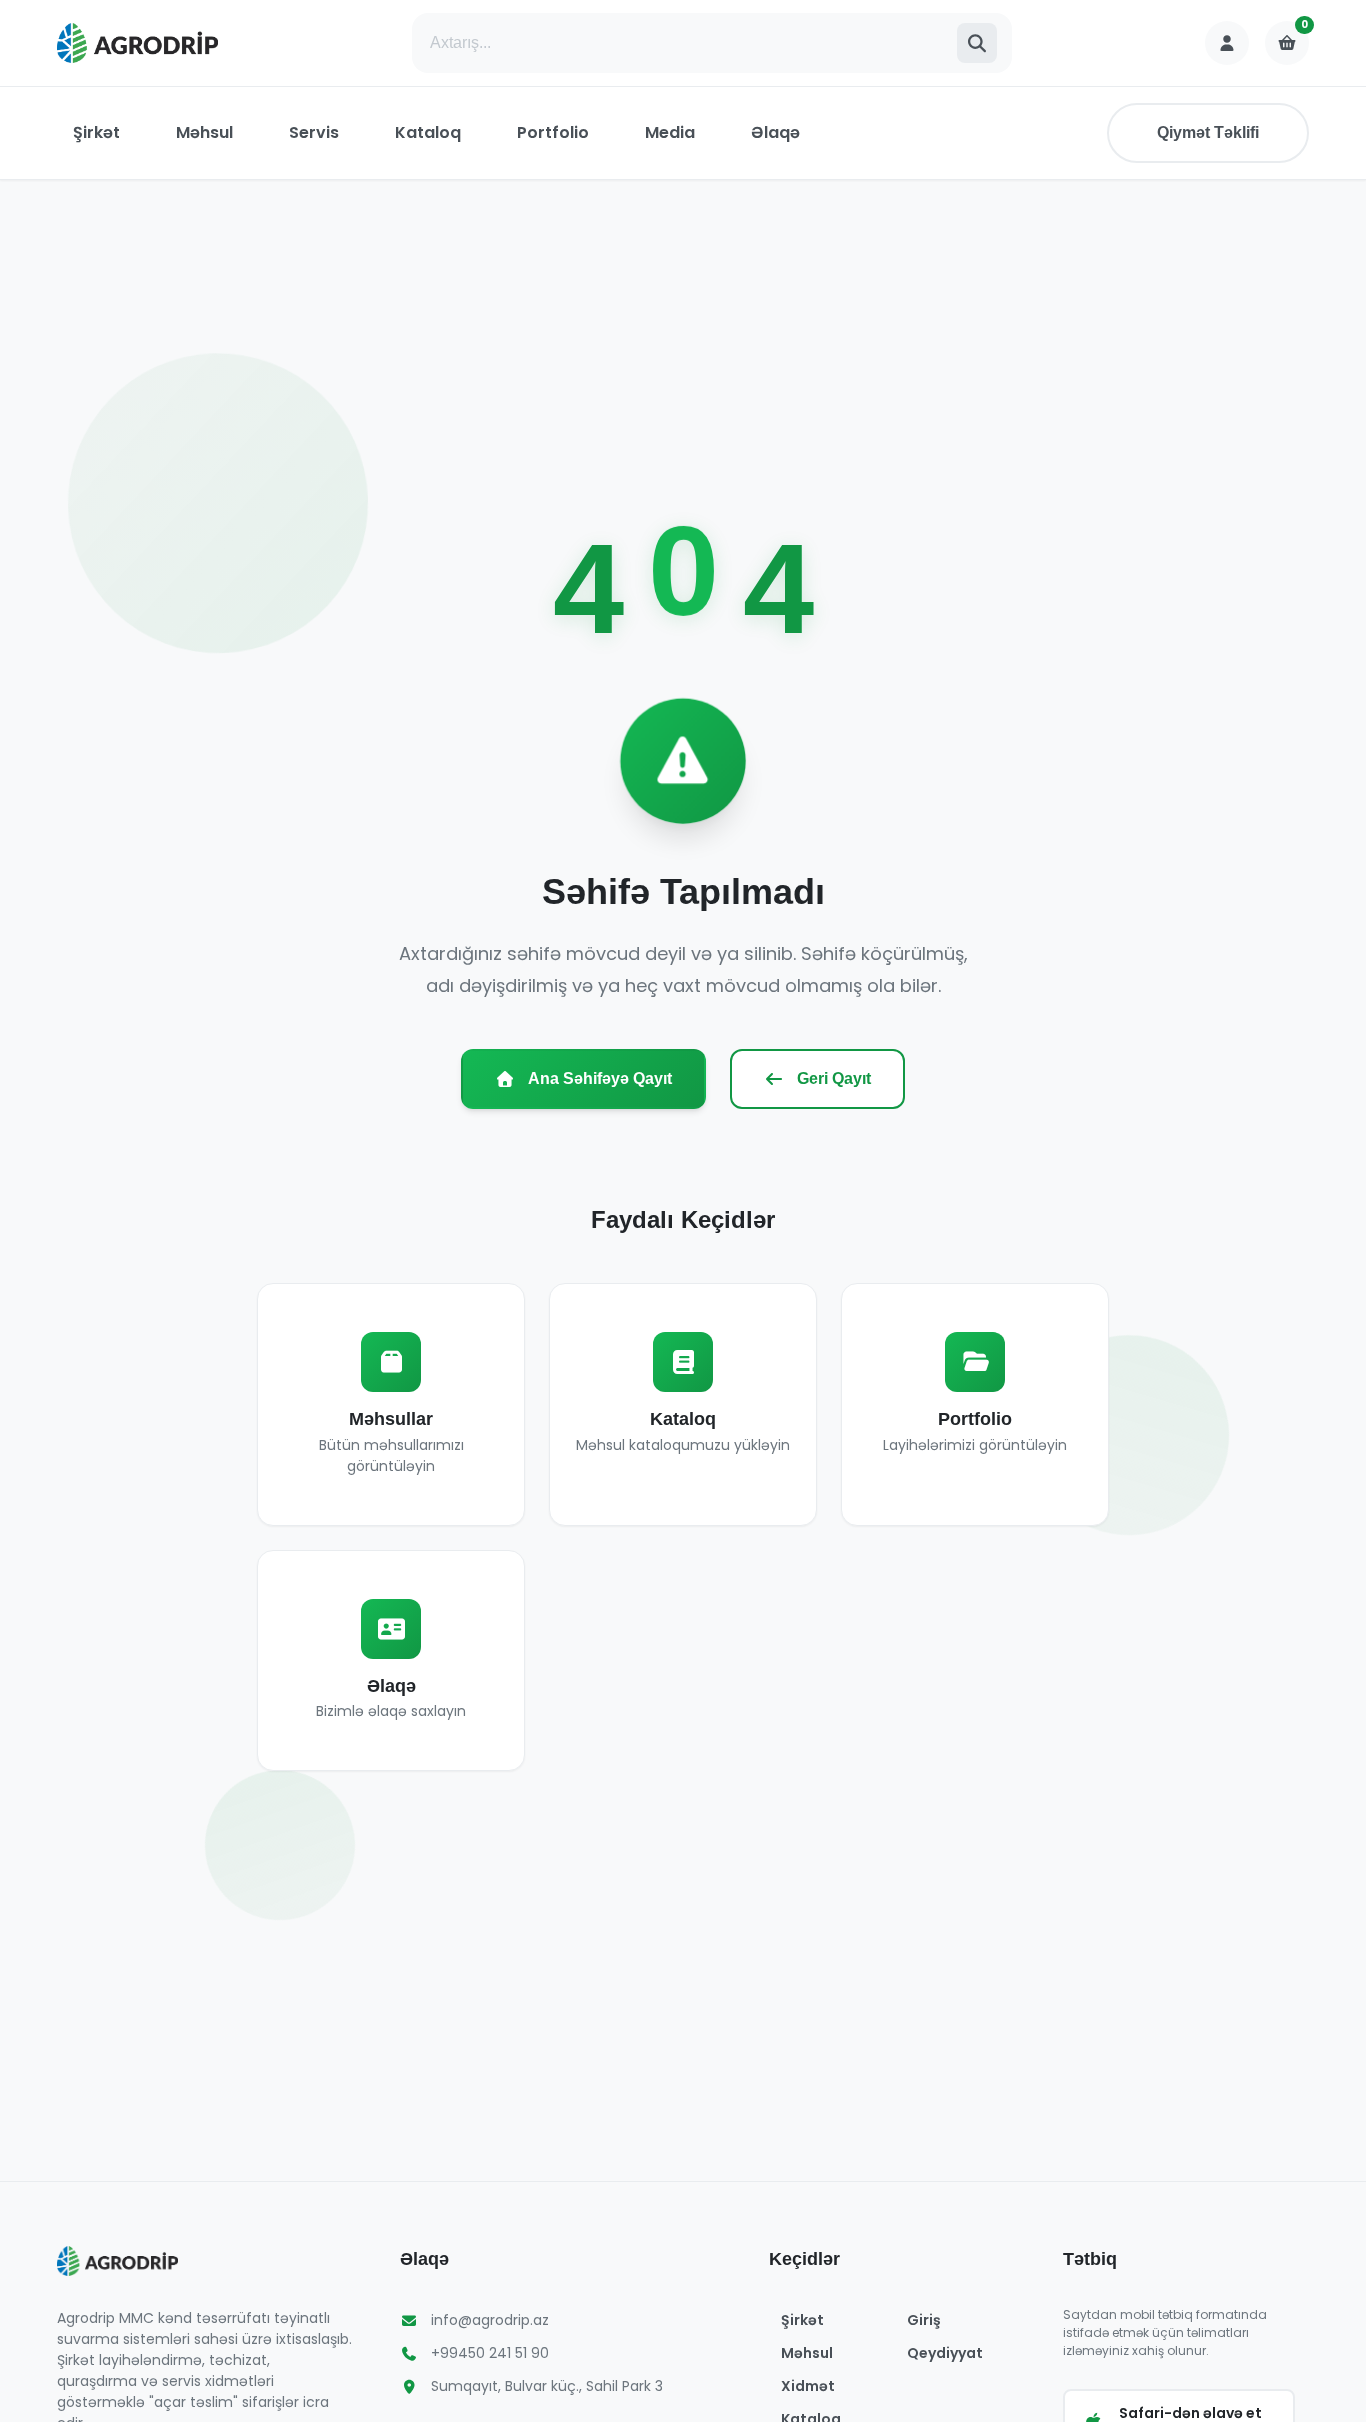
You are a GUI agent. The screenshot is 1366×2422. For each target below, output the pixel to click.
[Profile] (1227, 43)
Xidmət (808, 2386)
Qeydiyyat (945, 2353)
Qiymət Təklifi (1208, 132)
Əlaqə (775, 132)
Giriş (924, 2320)
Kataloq (428, 132)
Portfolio (553, 132)
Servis (314, 132)
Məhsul (204, 132)
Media (670, 132)
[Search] (977, 43)
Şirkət (96, 132)
